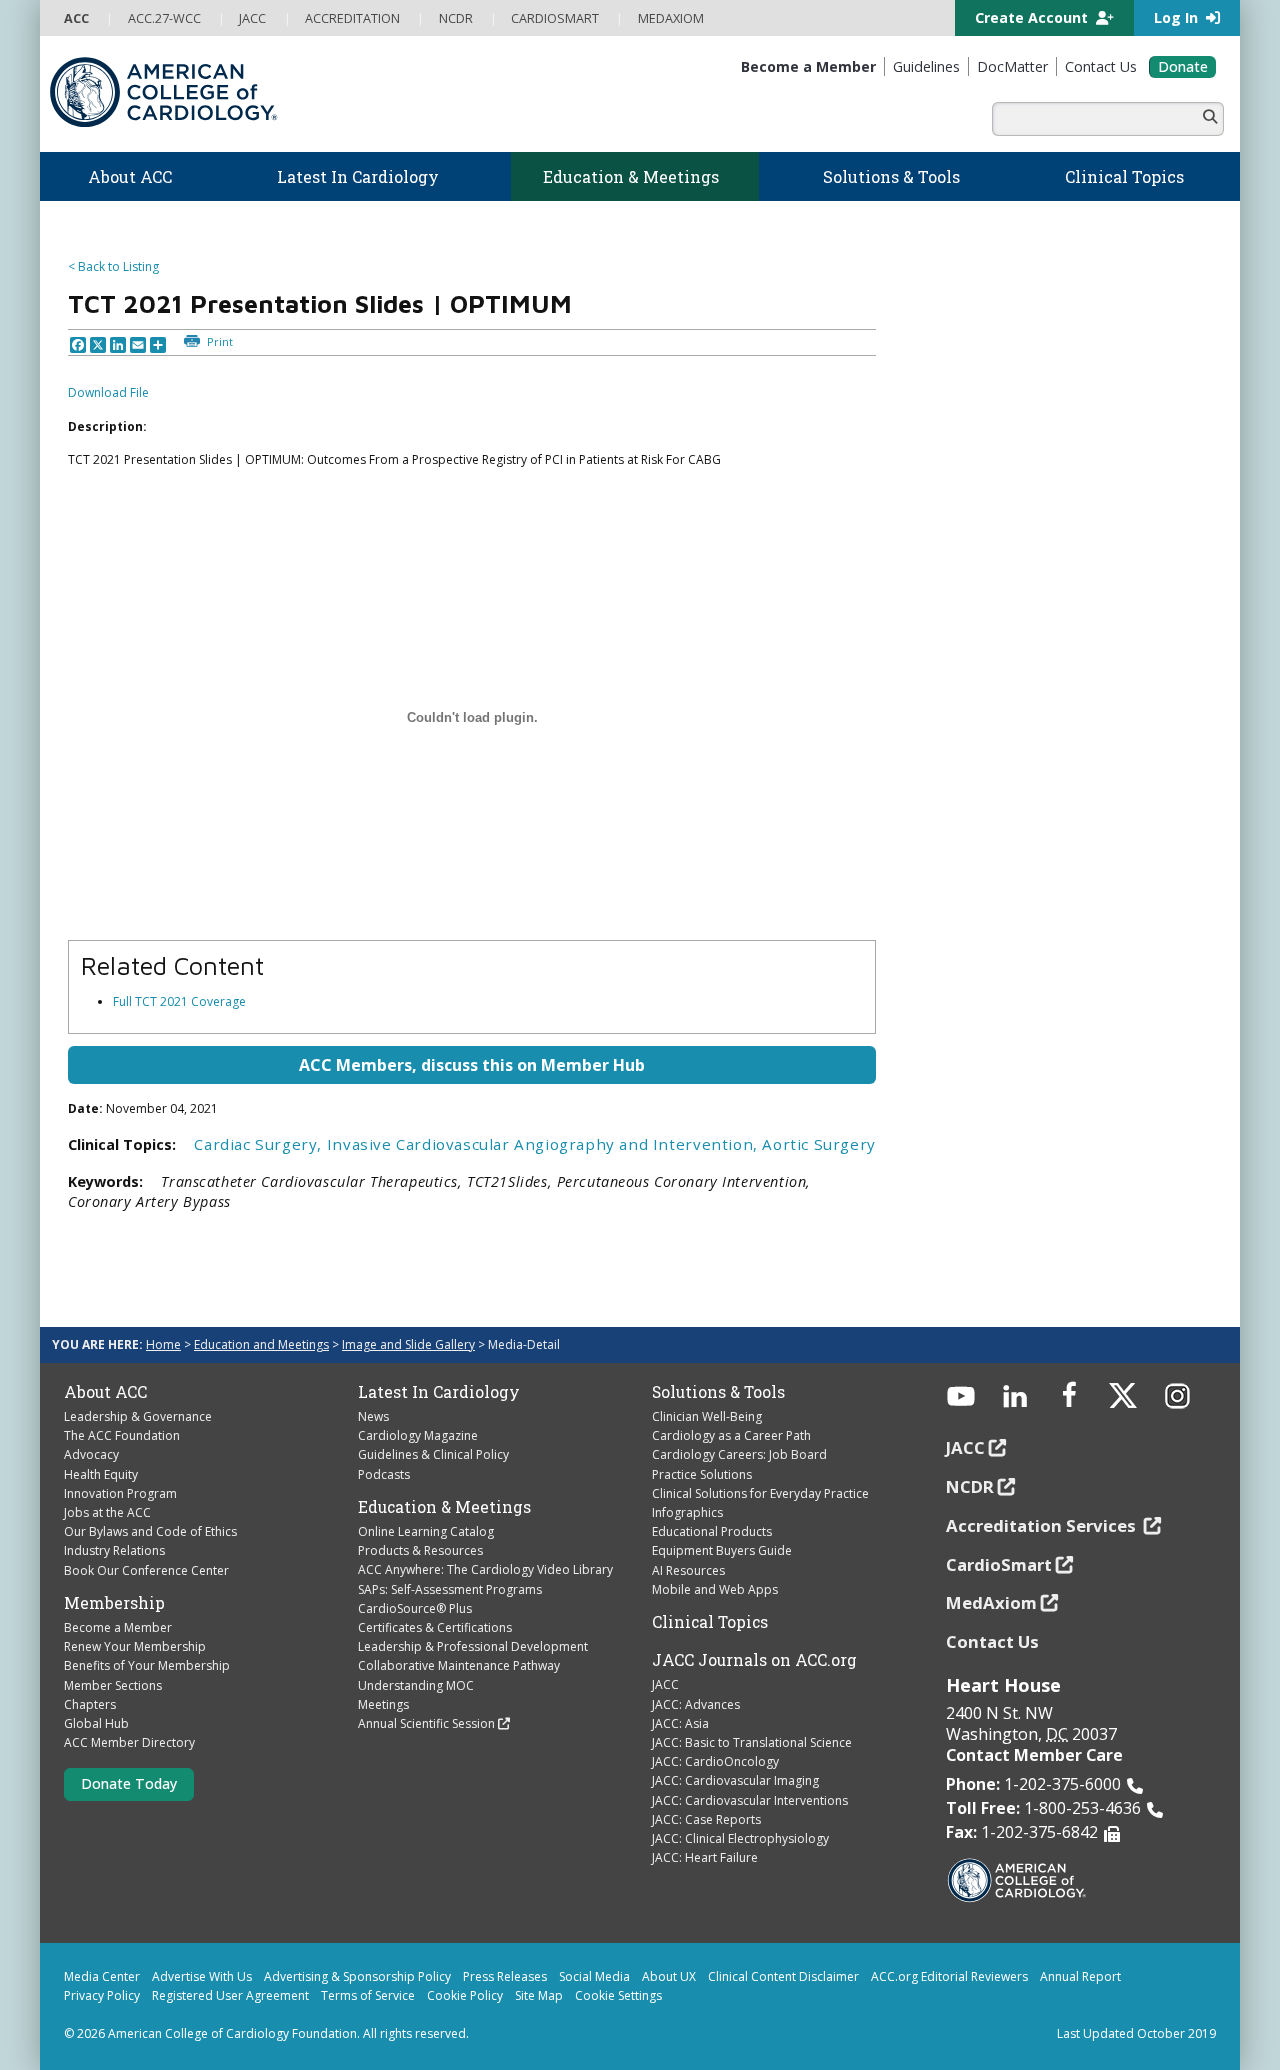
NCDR (970, 1486)
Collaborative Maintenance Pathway (459, 1665)
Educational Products (712, 1531)
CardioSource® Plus (415, 1608)
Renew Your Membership (135, 1646)
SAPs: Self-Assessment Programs (450, 1589)
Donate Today (129, 1783)
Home (163, 1344)
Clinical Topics (710, 1622)
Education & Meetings (444, 1507)
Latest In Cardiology (439, 1392)
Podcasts (384, 1474)
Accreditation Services (1043, 1525)
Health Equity (101, 1474)
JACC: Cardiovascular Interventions (750, 1800)
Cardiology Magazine (418, 1435)
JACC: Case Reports (706, 1819)
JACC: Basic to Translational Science (752, 1742)
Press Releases (505, 1976)
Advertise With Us (202, 1976)
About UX (669, 1976)
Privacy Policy (102, 1995)
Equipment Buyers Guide (722, 1550)
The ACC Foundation (122, 1435)
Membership (114, 1603)
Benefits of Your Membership (147, 1665)
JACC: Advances (696, 1704)
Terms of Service (368, 1995)
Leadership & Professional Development (473, 1646)
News (373, 1416)
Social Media (594, 1976)
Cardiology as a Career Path (731, 1435)
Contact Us (992, 1641)
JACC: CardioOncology (715, 1761)
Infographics (687, 1512)
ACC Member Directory (129, 1742)
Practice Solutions (702, 1474)
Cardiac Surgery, (260, 1144)
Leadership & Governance (138, 1416)
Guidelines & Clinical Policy (433, 1454)
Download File (108, 392)
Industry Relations (114, 1550)
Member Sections (113, 1685)
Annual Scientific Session (426, 1723)
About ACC (105, 1392)
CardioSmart (999, 1564)
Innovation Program (120, 1493)
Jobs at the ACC (107, 1512)
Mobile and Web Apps (715, 1589)
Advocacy (91, 1454)
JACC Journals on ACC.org (754, 1660)
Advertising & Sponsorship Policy (357, 1976)
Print (218, 341)
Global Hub (96, 1723)
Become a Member (118, 1627)
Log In (1178, 17)
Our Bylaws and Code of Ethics (150, 1531)
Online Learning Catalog (426, 1531)
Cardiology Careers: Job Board (739, 1454)
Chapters (90, 1704)
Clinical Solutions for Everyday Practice (760, 1493)
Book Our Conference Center (146, 1570)
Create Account (1033, 17)
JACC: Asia (680, 1723)
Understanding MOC (416, 1685)
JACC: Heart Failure (705, 1857)
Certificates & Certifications (435, 1627)
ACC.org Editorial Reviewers (949, 1976)
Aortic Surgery (818, 1144)
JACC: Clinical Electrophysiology (740, 1838)
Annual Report (1080, 1976)
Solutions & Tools (718, 1392)
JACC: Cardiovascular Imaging (735, 1780)
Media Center (102, 1976)
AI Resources (688, 1570)
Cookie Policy (465, 1995)
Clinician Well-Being (707, 1416)
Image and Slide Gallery (408, 1344)
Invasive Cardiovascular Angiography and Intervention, (545, 1144)
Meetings (383, 1704)
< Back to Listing (113, 266)
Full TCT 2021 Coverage (179, 1001)
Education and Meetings (261, 1344)
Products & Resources (420, 1550)
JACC (665, 1684)
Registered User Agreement (230, 1995)
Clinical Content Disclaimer (783, 1976)
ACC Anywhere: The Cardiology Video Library (485, 1569)
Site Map (539, 1995)
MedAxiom (991, 1602)
